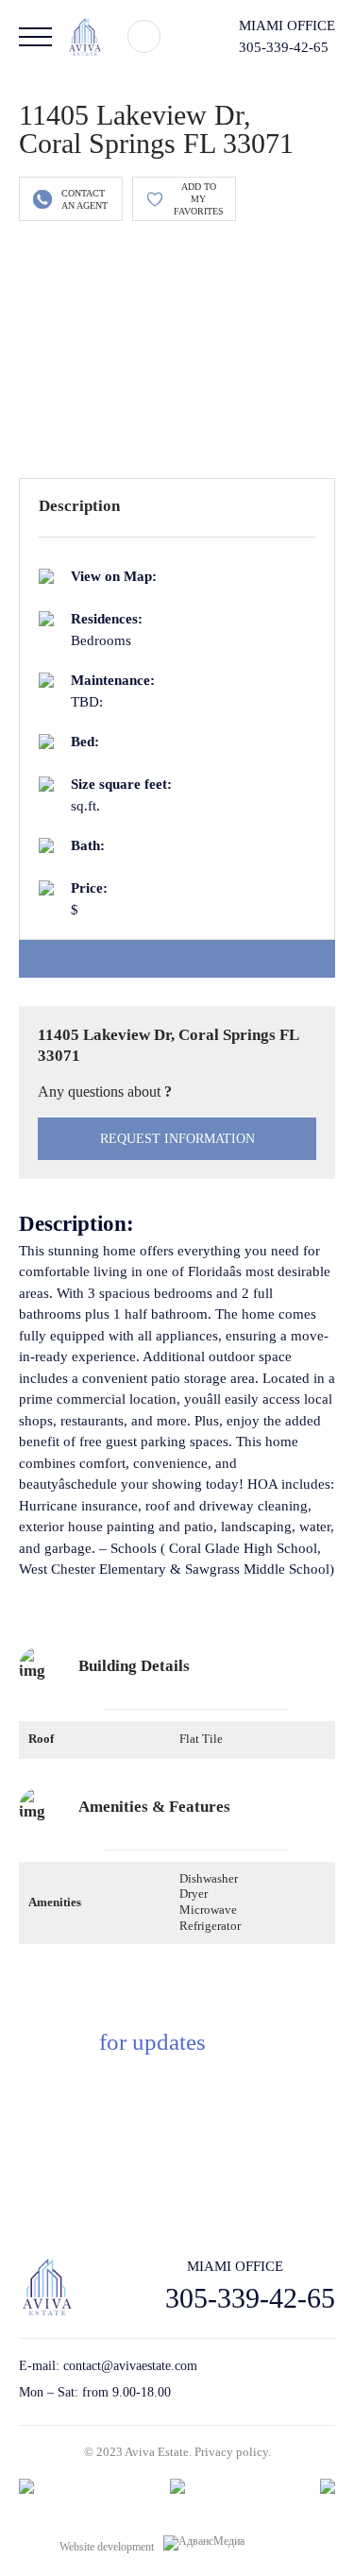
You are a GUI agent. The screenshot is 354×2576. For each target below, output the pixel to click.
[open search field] (144, 36)
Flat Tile (201, 1739)
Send (261, 2171)
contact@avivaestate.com (130, 2366)
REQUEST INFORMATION (177, 1139)
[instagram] (328, 2380)
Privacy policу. (233, 2452)
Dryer (194, 1894)
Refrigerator (210, 1926)
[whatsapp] (295, 2380)
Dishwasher (209, 1878)
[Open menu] (35, 37)
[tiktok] (262, 2380)
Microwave (208, 1910)
